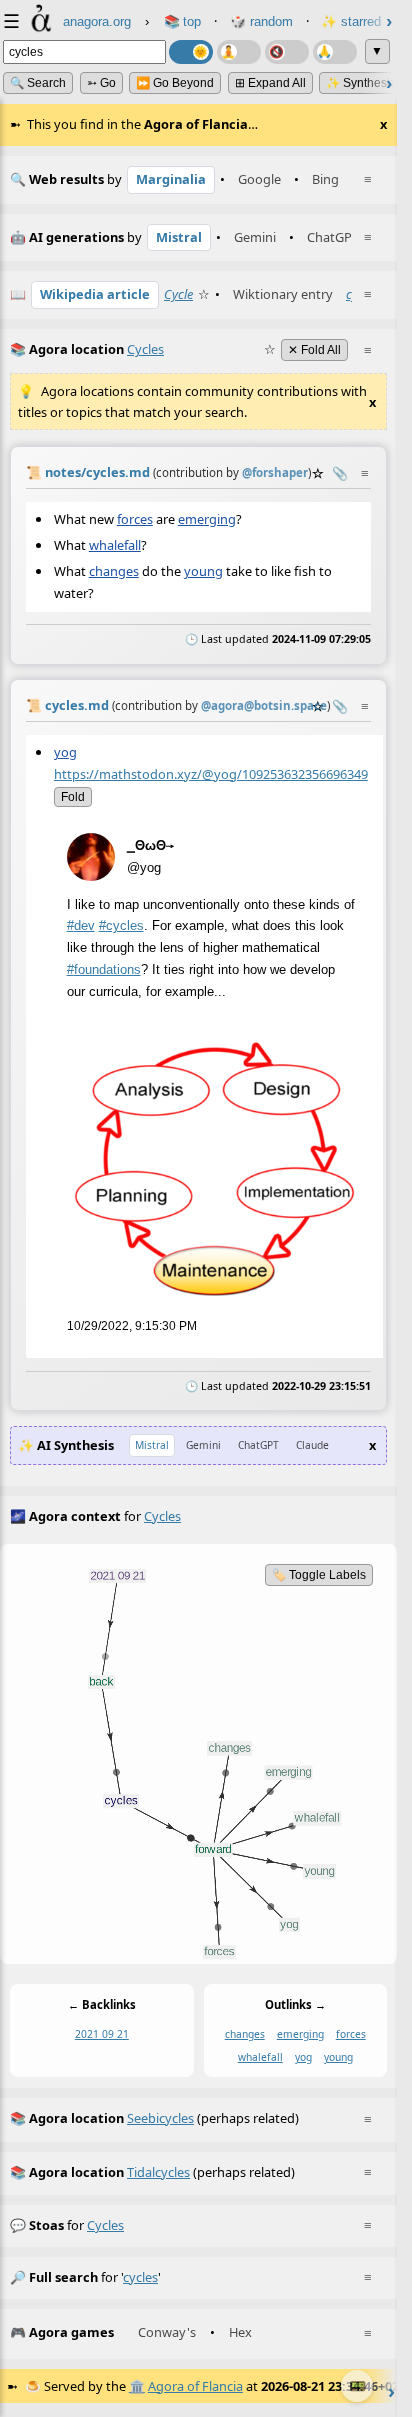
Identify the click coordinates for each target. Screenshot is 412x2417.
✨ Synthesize (364, 83)
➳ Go (101, 83)
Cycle (178, 294)
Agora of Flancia (195, 2386)
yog (65, 752)
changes (114, 571)
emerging (207, 518)
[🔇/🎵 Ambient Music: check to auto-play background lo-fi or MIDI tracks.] (287, 52)
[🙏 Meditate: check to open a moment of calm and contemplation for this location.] (335, 52)
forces (135, 518)
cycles (105, 2225)
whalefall (115, 544)
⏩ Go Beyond (175, 83)
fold (73, 797)
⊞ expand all (270, 83)
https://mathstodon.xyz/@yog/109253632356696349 (211, 774)
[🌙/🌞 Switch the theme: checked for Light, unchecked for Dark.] (191, 52)
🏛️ (137, 2386)
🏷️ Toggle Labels (319, 1575)
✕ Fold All (314, 350)
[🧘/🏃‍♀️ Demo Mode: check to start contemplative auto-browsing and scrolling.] (239, 52)
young (203, 571)
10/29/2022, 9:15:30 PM (132, 1327)
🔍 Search (38, 83)
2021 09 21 (102, 2035)
